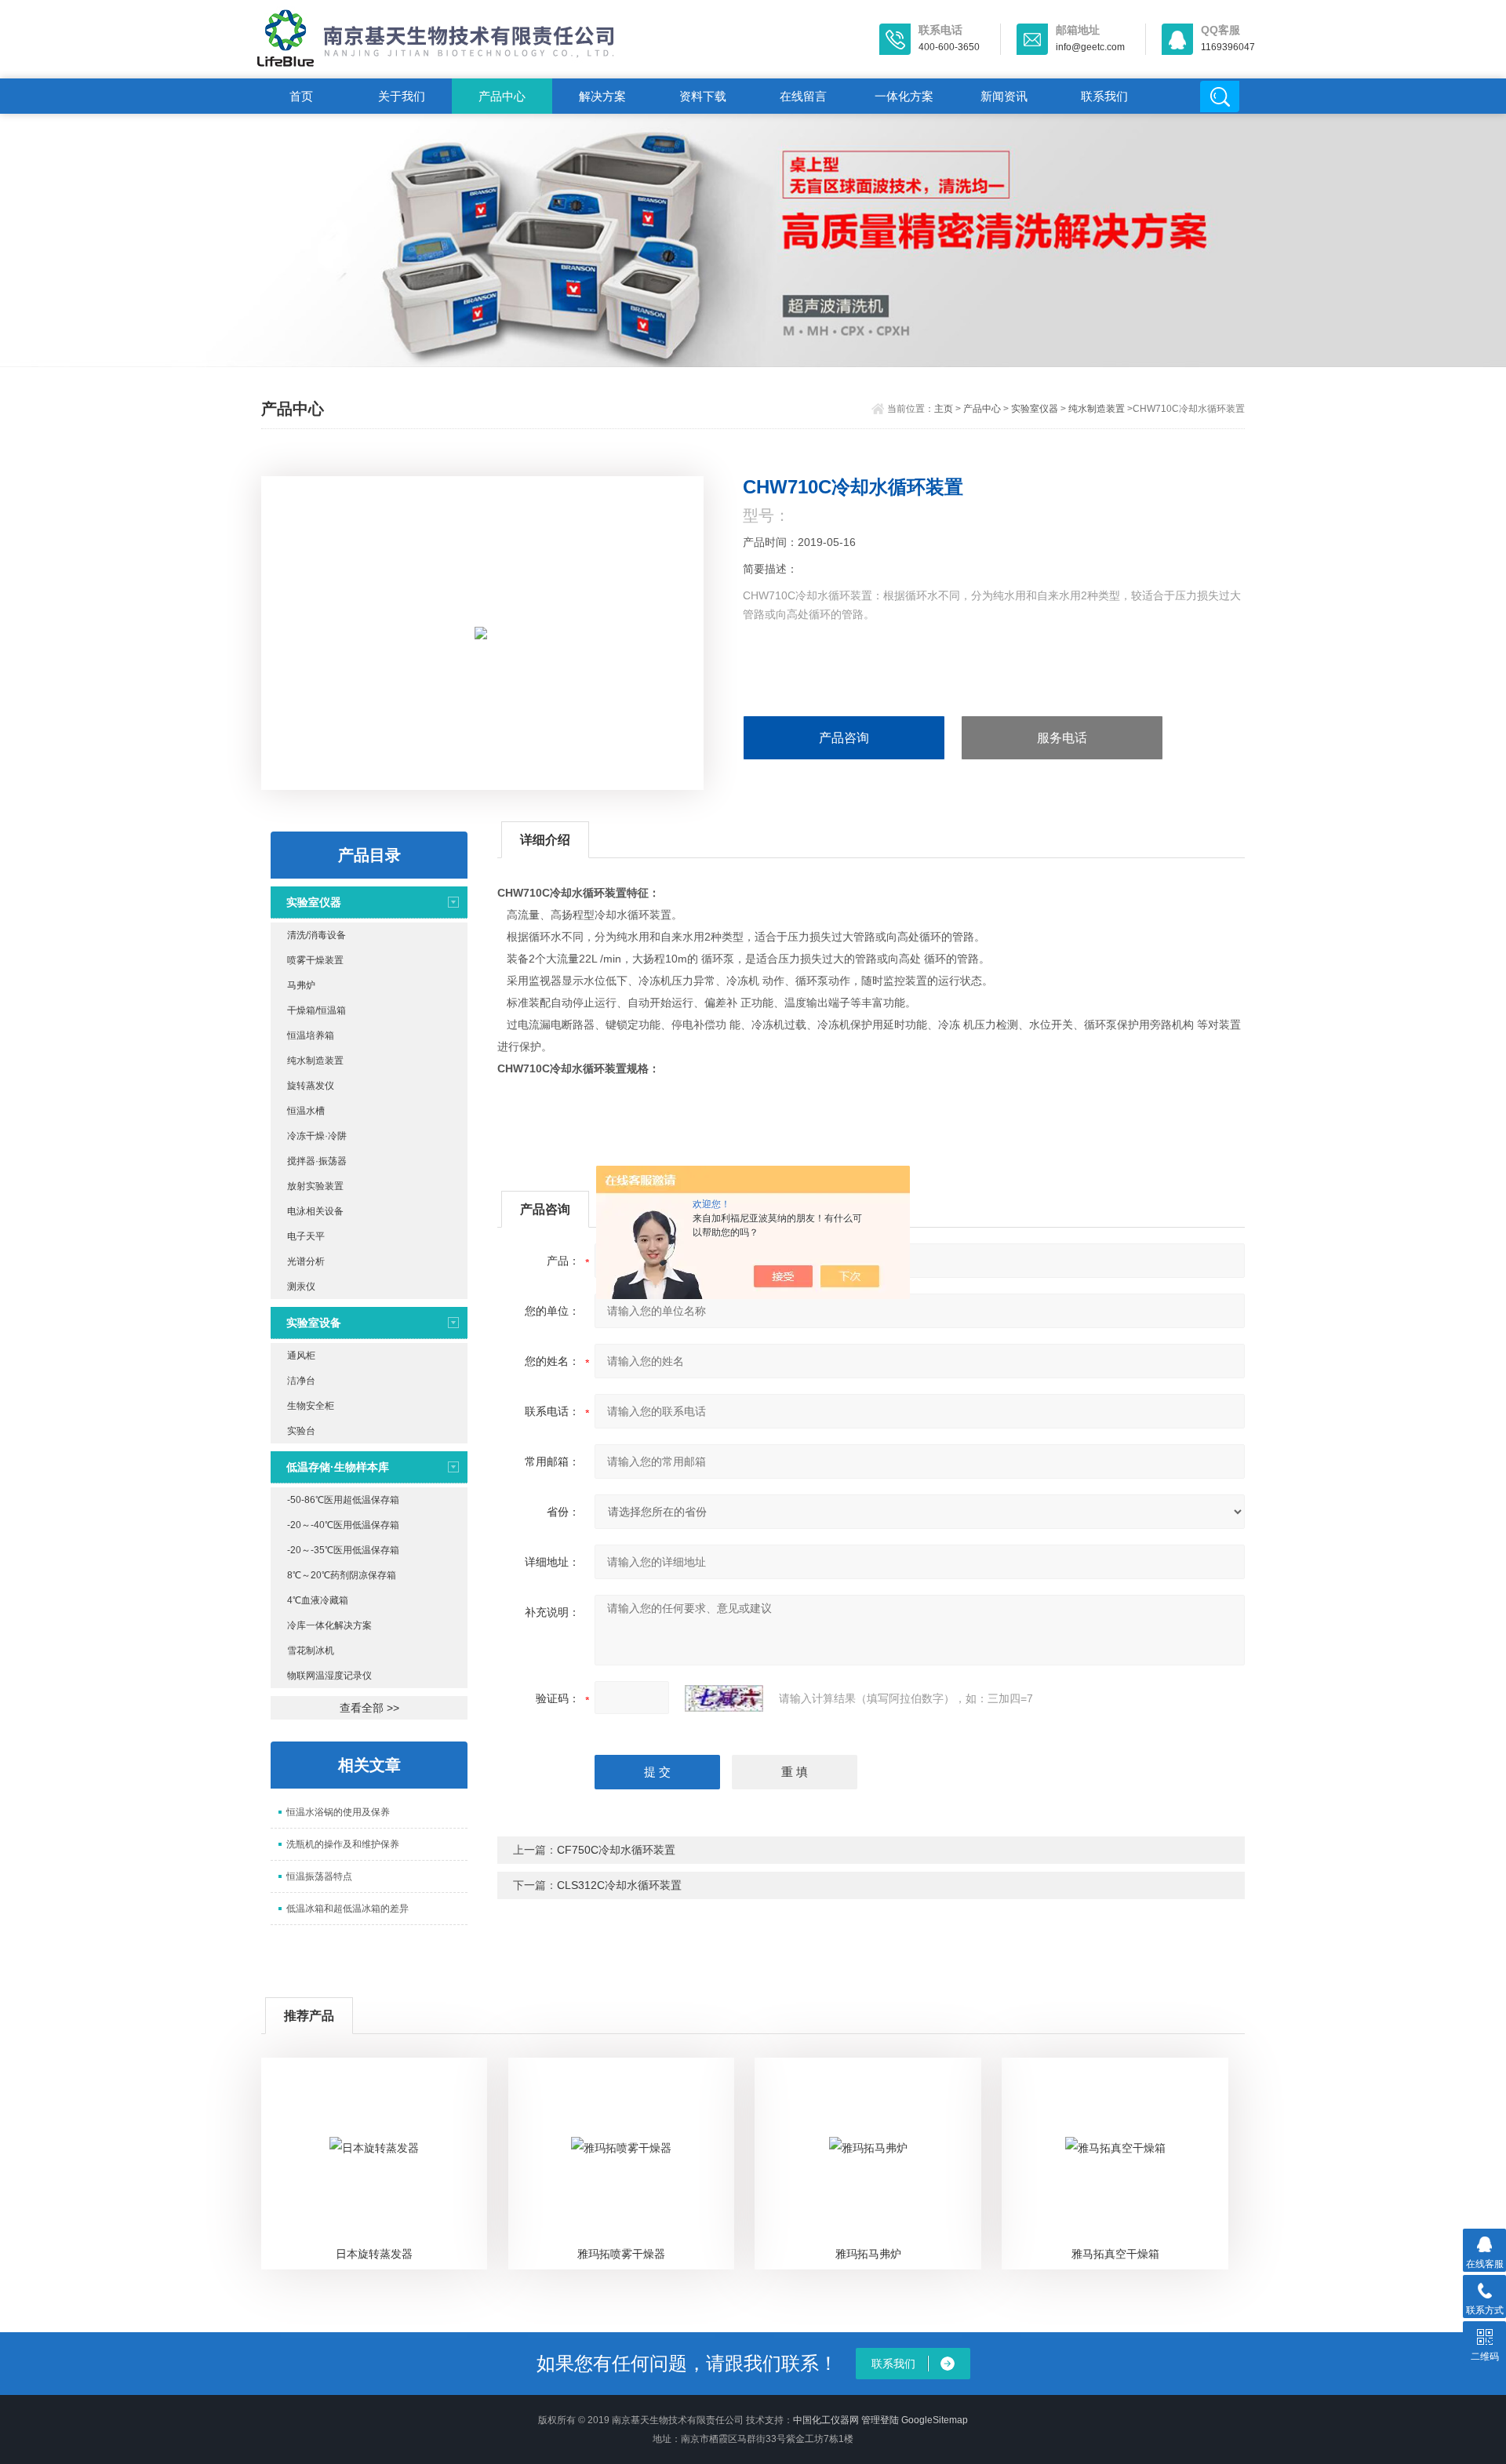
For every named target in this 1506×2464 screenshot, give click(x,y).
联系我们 (1104, 96)
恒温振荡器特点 (319, 1876)
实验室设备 (314, 1323)
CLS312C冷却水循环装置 (619, 1885)
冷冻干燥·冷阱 (317, 1136)
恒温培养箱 (311, 1035)
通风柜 (301, 1356)
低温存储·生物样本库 (338, 1467)
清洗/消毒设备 (316, 935)
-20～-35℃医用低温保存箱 (343, 1550)
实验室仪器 (1035, 409)
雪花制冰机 (311, 1651)
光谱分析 (306, 1261)
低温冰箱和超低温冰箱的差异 (347, 1909)
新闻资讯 (1004, 96)
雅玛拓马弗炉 (868, 2254)
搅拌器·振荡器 (317, 1161)
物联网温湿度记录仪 (329, 1676)
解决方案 (602, 96)
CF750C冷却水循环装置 (616, 1850)
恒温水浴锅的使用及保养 (338, 1812)
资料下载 (703, 96)
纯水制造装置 (1097, 409)
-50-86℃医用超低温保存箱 (343, 1500)
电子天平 (306, 1236)
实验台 (301, 1431)
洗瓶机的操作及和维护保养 (343, 1844)
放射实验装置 (315, 1186)
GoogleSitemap (935, 2420)
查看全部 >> (369, 1708)
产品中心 (502, 96)
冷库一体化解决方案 (329, 1625)
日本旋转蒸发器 (374, 2254)
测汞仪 (301, 1287)
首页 (301, 96)
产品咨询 (844, 738)
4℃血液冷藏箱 (318, 1600)
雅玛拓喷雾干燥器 (621, 2254)
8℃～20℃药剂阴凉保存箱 (342, 1575)
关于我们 (402, 96)
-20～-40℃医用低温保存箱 (343, 1525)
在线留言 (803, 96)
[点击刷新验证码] (724, 1698)
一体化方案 (904, 96)
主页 (944, 409)
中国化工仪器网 (826, 2420)
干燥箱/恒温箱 (316, 1010)
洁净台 (301, 1381)
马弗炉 (301, 985)
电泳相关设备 (315, 1211)
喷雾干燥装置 (315, 960)
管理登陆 (880, 2420)
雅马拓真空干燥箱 (1115, 2254)
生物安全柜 (311, 1406)
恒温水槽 (306, 1111)
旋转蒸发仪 (311, 1086)
